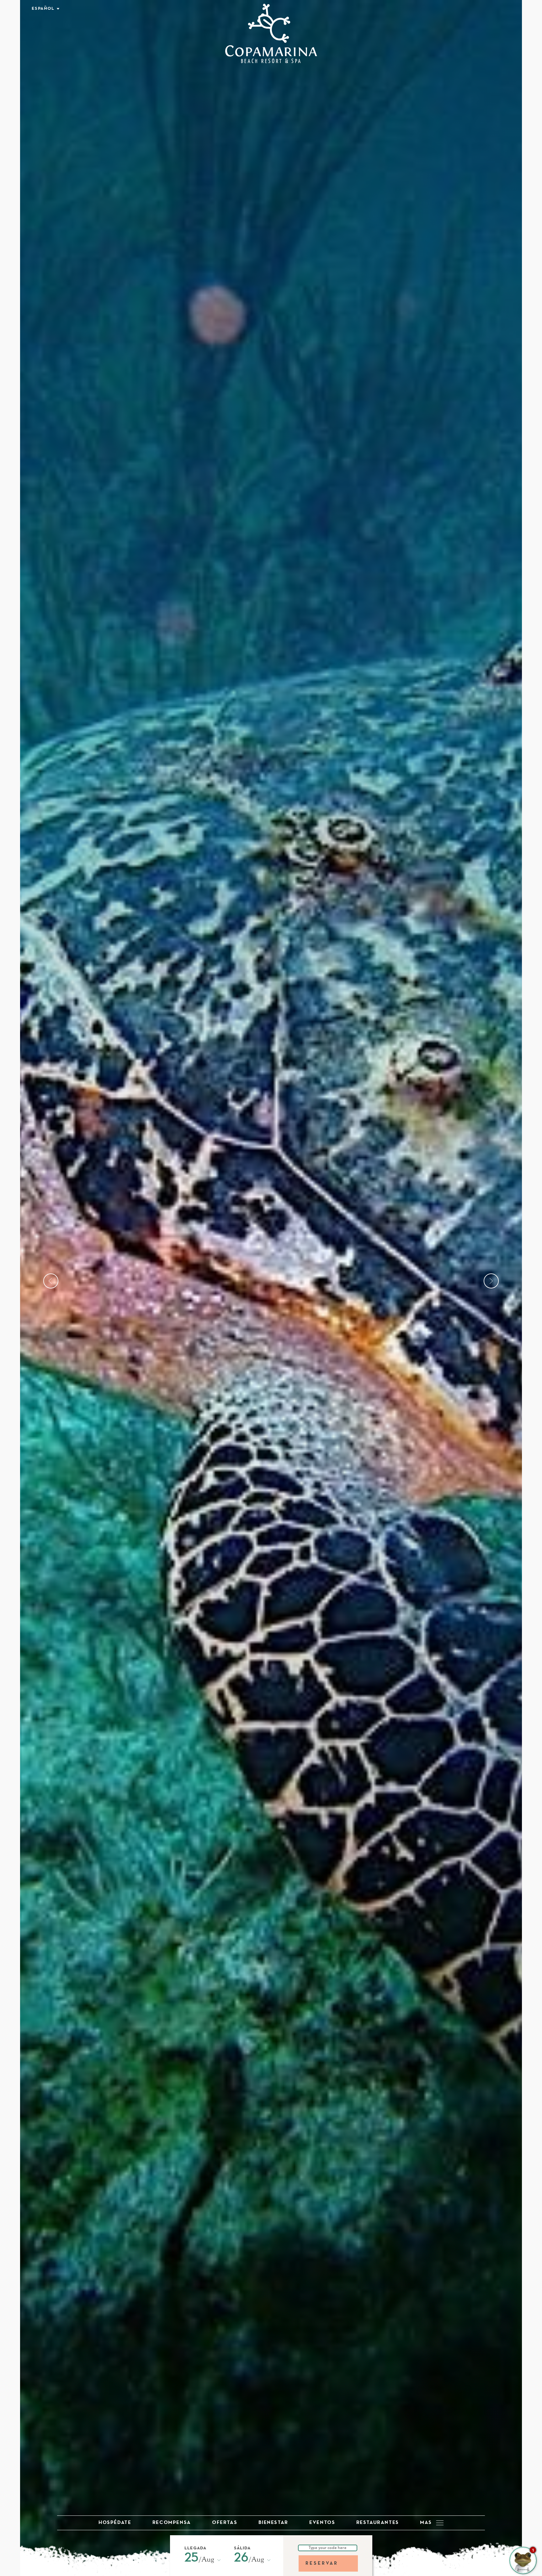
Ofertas (225, 2523)
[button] (200, 2560)
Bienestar (273, 2523)
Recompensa (172, 2523)
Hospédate (115, 2523)
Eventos (322, 2523)
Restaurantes (378, 2523)
